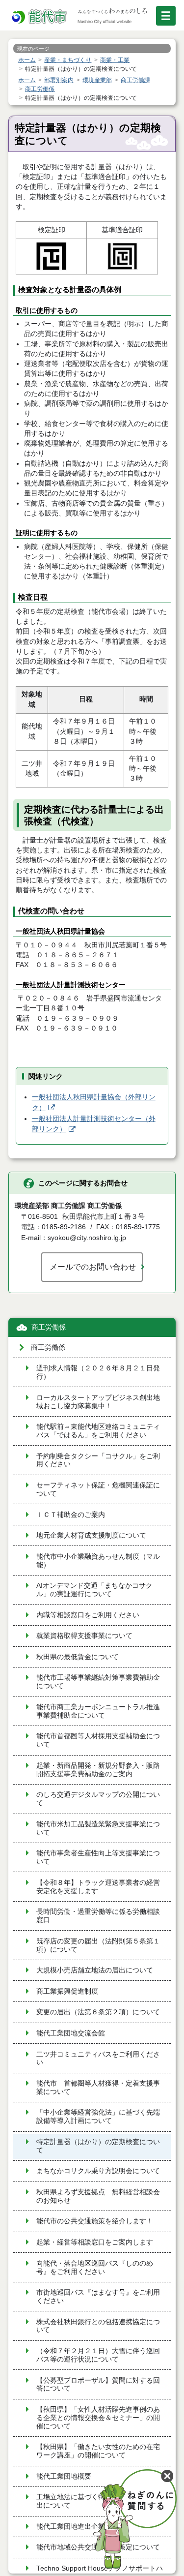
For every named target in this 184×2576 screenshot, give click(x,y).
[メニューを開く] (166, 16)
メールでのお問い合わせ (93, 1267)
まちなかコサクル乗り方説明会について (98, 2171)
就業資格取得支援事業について (84, 1636)
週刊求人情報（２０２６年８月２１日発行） (98, 1372)
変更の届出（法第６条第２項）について (98, 2012)
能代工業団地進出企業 (71, 2527)
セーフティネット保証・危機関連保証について (98, 1489)
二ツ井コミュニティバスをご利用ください (98, 2059)
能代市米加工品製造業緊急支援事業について (98, 1828)
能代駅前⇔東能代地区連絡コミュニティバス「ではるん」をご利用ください (98, 1431)
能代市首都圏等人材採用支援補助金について (98, 1740)
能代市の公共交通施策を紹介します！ (95, 2221)
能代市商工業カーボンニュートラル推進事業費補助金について (98, 1711)
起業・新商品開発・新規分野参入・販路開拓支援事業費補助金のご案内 (98, 1770)
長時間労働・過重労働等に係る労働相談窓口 (98, 1916)
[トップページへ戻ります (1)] (40, 17)
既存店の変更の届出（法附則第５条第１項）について (98, 1945)
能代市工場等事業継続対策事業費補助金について (98, 1682)
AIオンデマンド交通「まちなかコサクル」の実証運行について (94, 1590)
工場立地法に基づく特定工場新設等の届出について (98, 2501)
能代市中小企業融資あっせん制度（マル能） (98, 1561)
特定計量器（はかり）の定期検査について (98, 2146)
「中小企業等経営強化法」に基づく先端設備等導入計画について (98, 2117)
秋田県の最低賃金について (78, 1657)
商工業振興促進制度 (67, 1991)
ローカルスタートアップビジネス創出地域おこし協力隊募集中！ (98, 1402)
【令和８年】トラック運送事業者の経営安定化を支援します (98, 1887)
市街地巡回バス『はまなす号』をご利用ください (98, 2297)
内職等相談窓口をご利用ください (88, 1615)
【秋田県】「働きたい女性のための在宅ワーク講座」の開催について (98, 2451)
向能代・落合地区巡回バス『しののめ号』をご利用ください (95, 2268)
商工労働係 (49, 1327)
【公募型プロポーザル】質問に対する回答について (98, 2385)
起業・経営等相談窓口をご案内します (95, 2242)
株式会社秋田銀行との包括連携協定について (98, 2326)
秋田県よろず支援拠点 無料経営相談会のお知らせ (98, 2196)
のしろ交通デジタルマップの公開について (98, 1799)
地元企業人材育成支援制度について (91, 1535)
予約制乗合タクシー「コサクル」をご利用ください (98, 1460)
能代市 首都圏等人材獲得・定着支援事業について (98, 2088)
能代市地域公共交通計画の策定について (98, 2547)
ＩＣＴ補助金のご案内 (71, 1515)
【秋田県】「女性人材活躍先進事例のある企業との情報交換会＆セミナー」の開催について (98, 2418)
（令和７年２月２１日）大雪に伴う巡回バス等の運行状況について (98, 2355)
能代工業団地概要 (64, 2476)
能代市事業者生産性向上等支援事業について (98, 1857)
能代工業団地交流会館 (71, 2033)
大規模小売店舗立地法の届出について (95, 1970)
